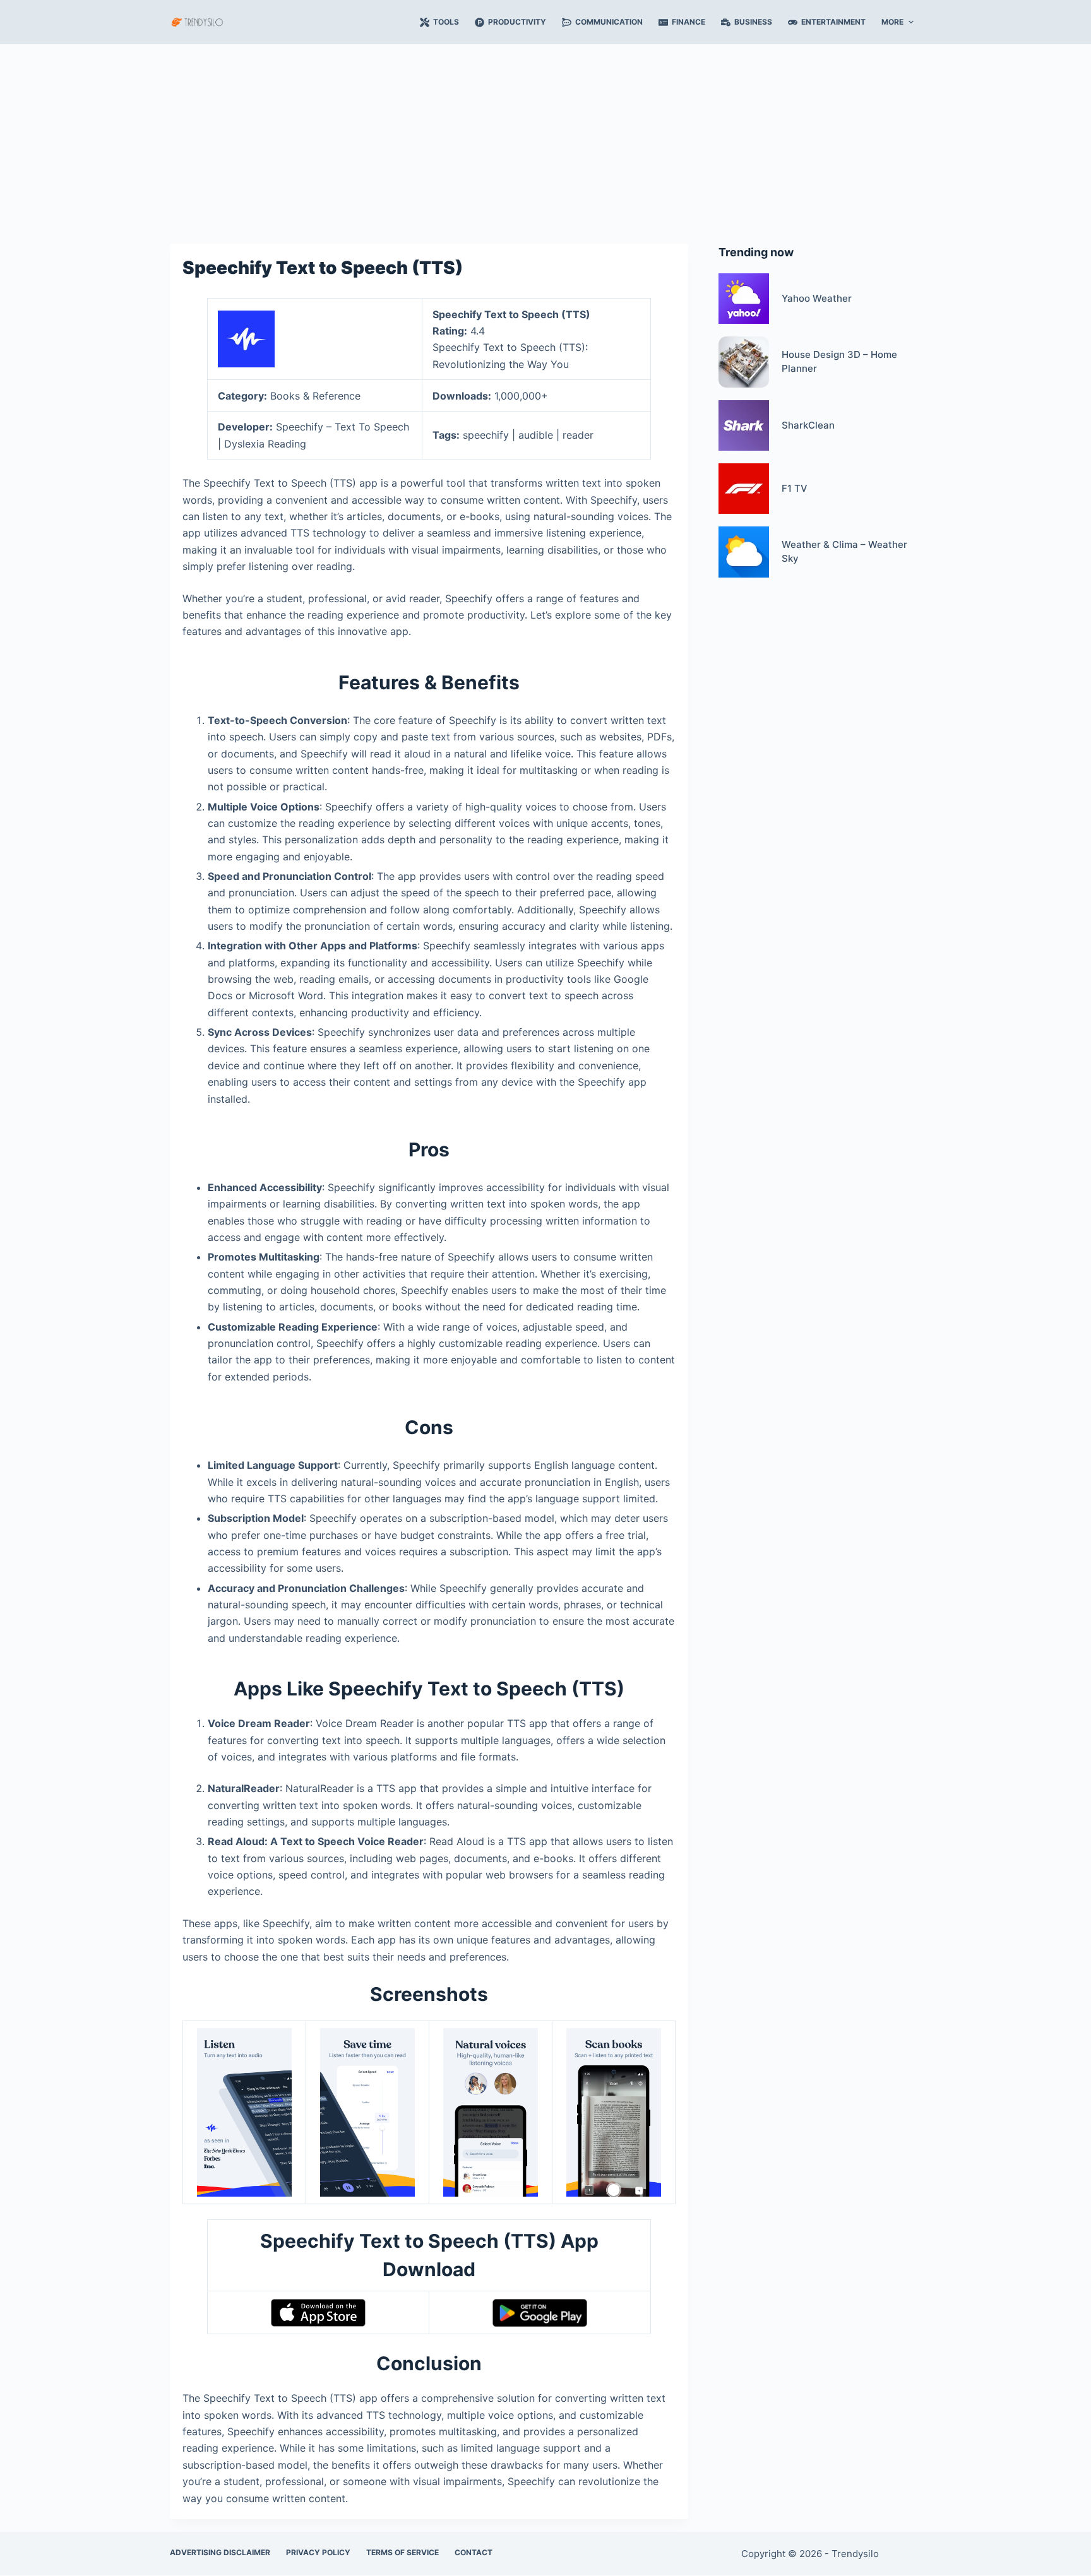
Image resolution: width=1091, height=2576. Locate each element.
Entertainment (833, 22)
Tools (446, 22)
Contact (474, 2552)
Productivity (517, 22)
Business (753, 22)
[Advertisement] (545, 138)
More (892, 22)
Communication (609, 22)
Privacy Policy (318, 2552)
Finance (689, 22)
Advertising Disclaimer (220, 2552)
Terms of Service (402, 2552)
